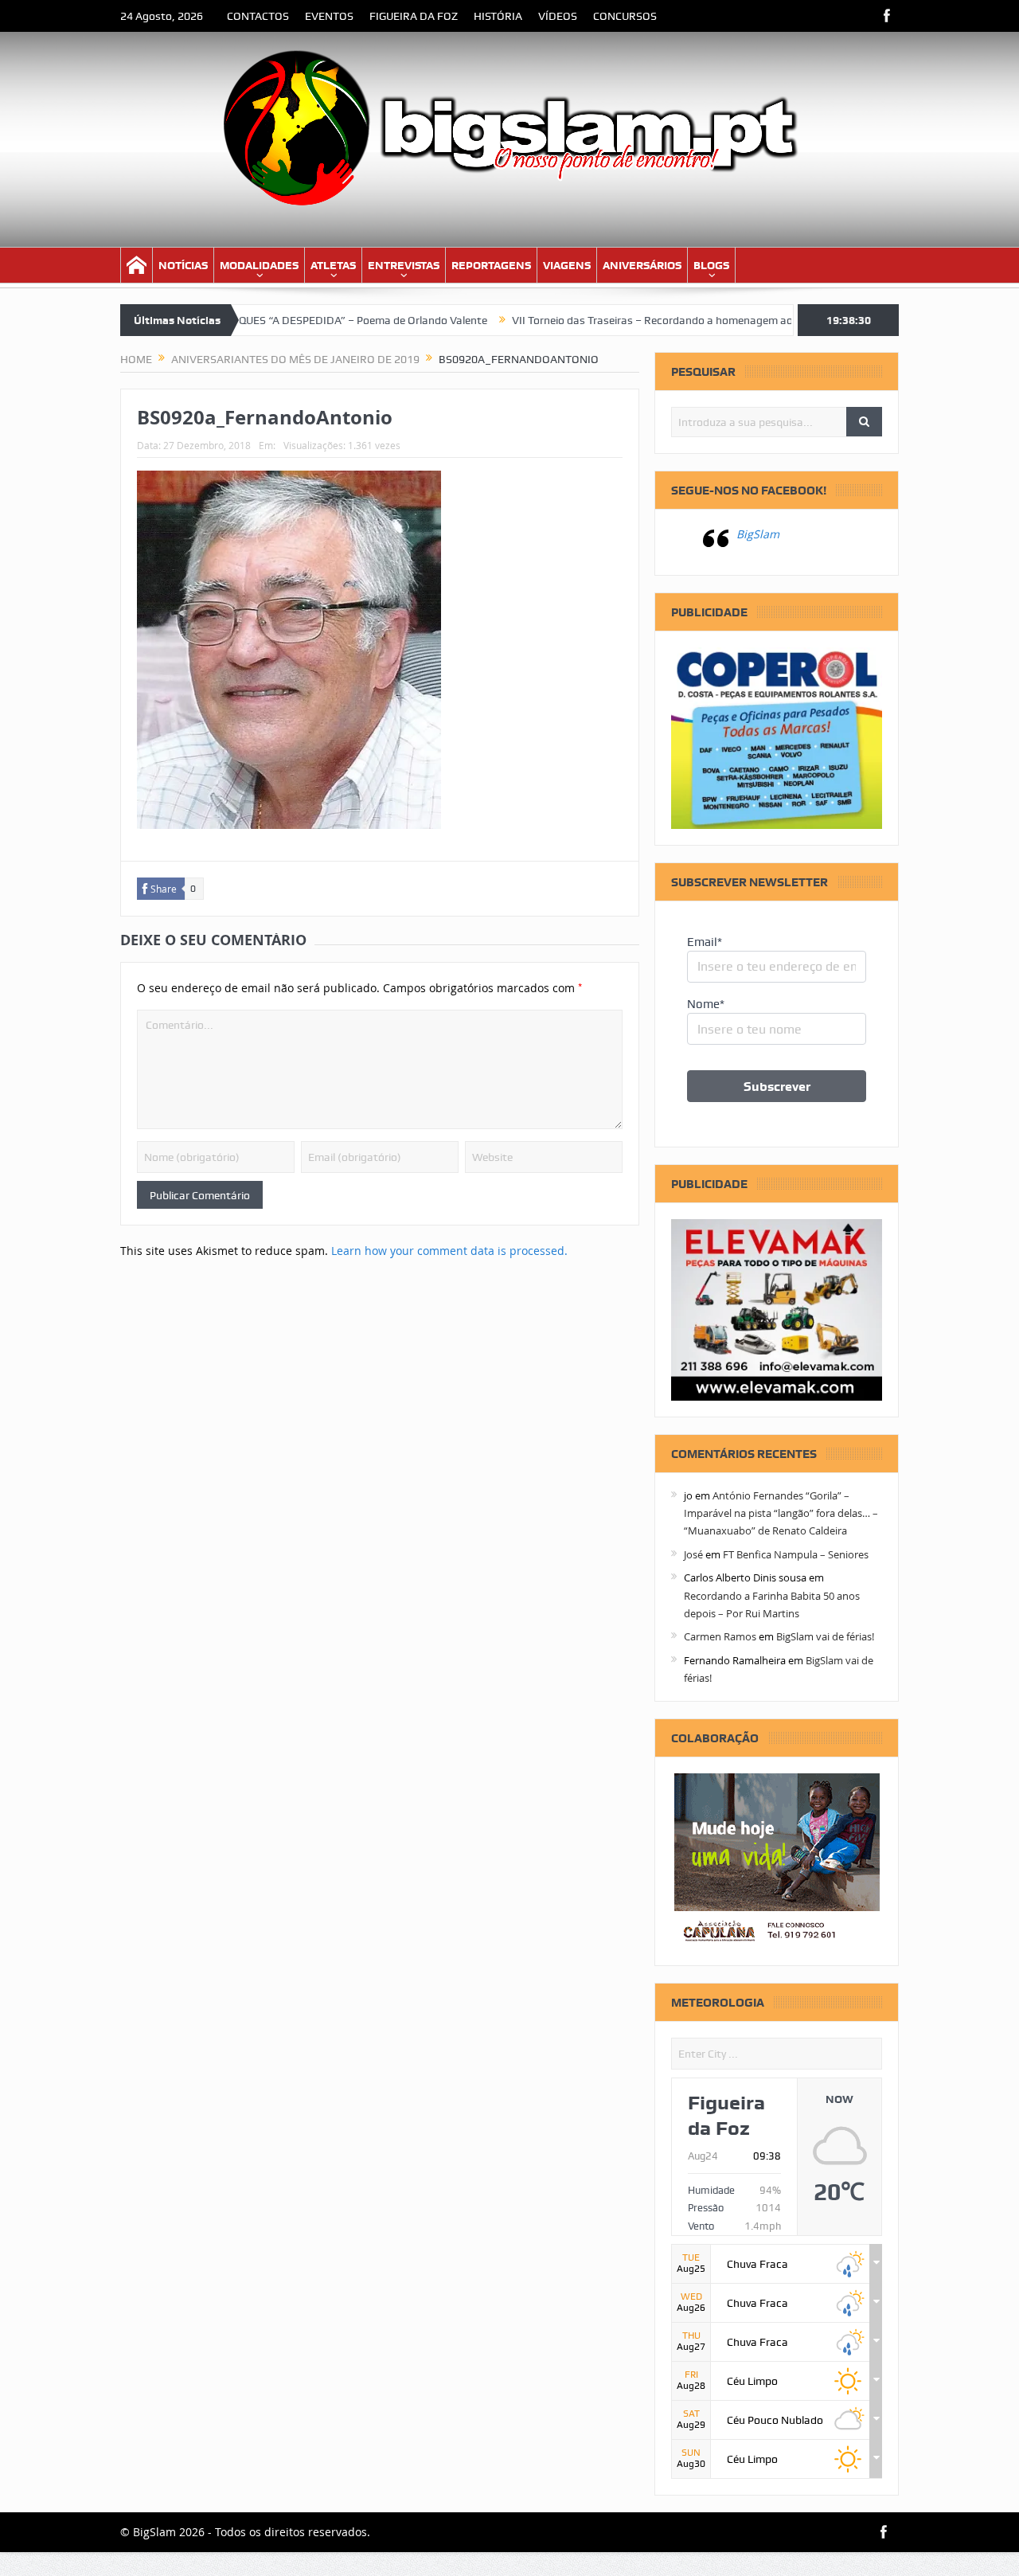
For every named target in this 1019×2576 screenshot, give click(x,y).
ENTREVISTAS (404, 265)
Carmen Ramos (720, 1636)
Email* (705, 942)
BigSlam (758, 534)
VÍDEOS (558, 16)
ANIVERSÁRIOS (642, 265)
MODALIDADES (259, 265)
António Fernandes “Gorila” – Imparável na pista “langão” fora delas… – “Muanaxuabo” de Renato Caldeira (781, 1513)
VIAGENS (567, 265)
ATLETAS (333, 265)
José (693, 1554)
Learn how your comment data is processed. (449, 1251)
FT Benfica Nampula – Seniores (796, 1554)
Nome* (706, 1004)
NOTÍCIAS (183, 265)
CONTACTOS (258, 16)
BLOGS (711, 265)
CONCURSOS (625, 16)
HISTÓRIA (498, 16)
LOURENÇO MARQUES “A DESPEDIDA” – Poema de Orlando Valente (264, 320)
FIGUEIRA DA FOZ (414, 16)
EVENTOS (329, 16)
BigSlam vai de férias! (825, 1636)
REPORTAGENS (491, 265)
